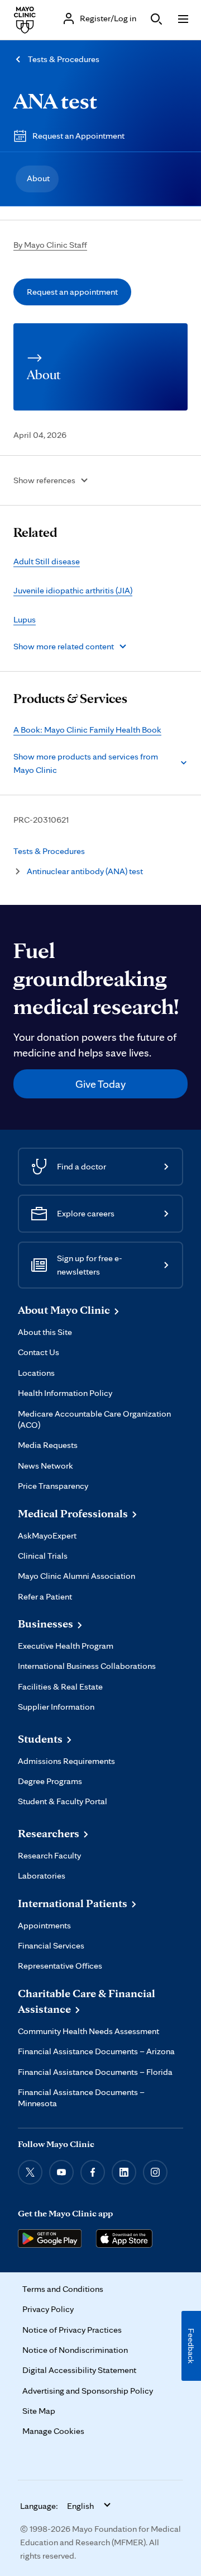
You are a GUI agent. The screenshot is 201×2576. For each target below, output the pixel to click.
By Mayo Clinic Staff (50, 245)
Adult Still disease (47, 561)
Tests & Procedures (64, 59)
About (38, 178)
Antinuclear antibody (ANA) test (85, 871)
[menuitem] (37, 179)
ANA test (55, 101)
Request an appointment (72, 292)
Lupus (25, 619)
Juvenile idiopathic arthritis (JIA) (73, 590)
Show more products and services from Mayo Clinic (86, 763)
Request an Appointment (78, 136)
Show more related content (64, 646)
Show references (44, 480)
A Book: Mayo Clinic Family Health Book (87, 730)
